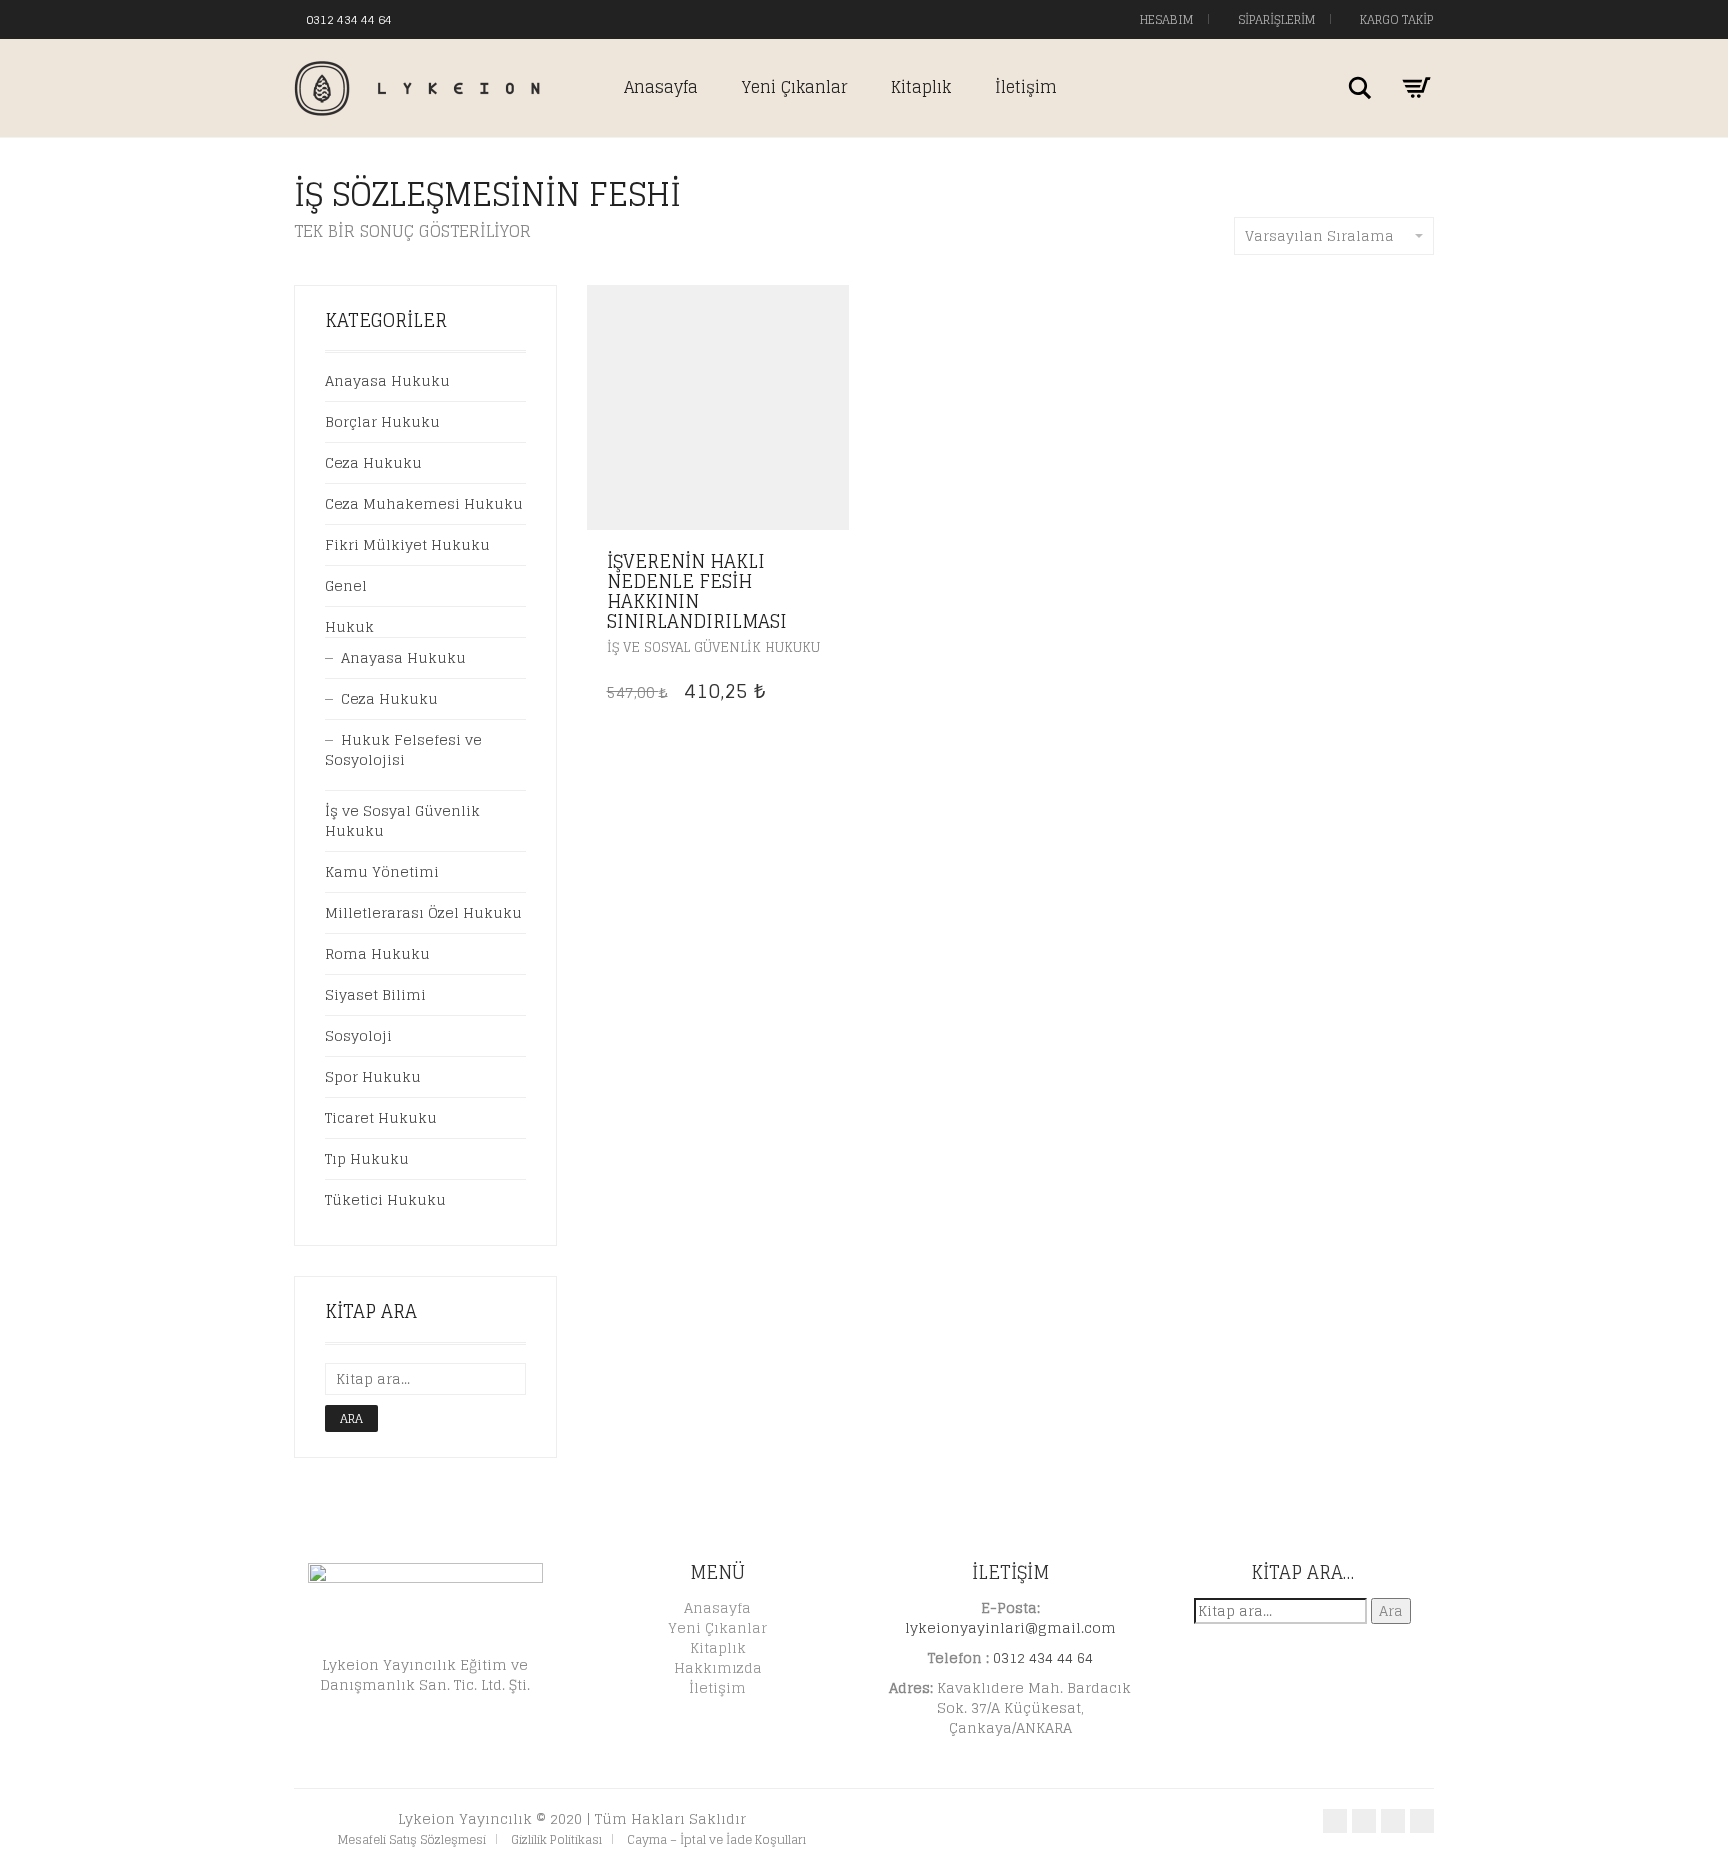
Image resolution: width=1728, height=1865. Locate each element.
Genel (346, 585)
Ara (351, 1418)
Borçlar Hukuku (382, 421)
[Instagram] (467, 18)
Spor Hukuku (373, 1076)
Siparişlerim (1275, 19)
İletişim (1026, 87)
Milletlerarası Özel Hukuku (423, 912)
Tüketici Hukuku (385, 1199)
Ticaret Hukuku (381, 1117)
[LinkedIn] (487, 18)
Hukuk (349, 626)
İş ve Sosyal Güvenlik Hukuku (713, 647)
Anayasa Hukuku (387, 380)
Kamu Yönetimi (382, 871)
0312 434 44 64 (349, 19)
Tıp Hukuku (367, 1158)
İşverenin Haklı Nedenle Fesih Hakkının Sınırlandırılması (697, 590)
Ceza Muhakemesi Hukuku (424, 503)
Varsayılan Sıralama (1319, 235)
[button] (828, 563)
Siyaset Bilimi (375, 994)
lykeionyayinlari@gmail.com (1010, 1627)
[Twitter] (447, 18)
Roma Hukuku (377, 953)
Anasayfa (661, 87)
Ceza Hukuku (373, 462)
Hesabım (1165, 19)
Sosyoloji (358, 1035)
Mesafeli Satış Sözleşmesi (412, 1839)
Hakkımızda (718, 1667)
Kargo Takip (1395, 19)
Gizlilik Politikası (556, 1839)
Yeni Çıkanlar (794, 87)
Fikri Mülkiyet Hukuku (407, 544)
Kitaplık (921, 87)
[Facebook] (427, 18)
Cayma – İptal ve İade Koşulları (716, 1839)
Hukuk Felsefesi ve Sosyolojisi (403, 749)
